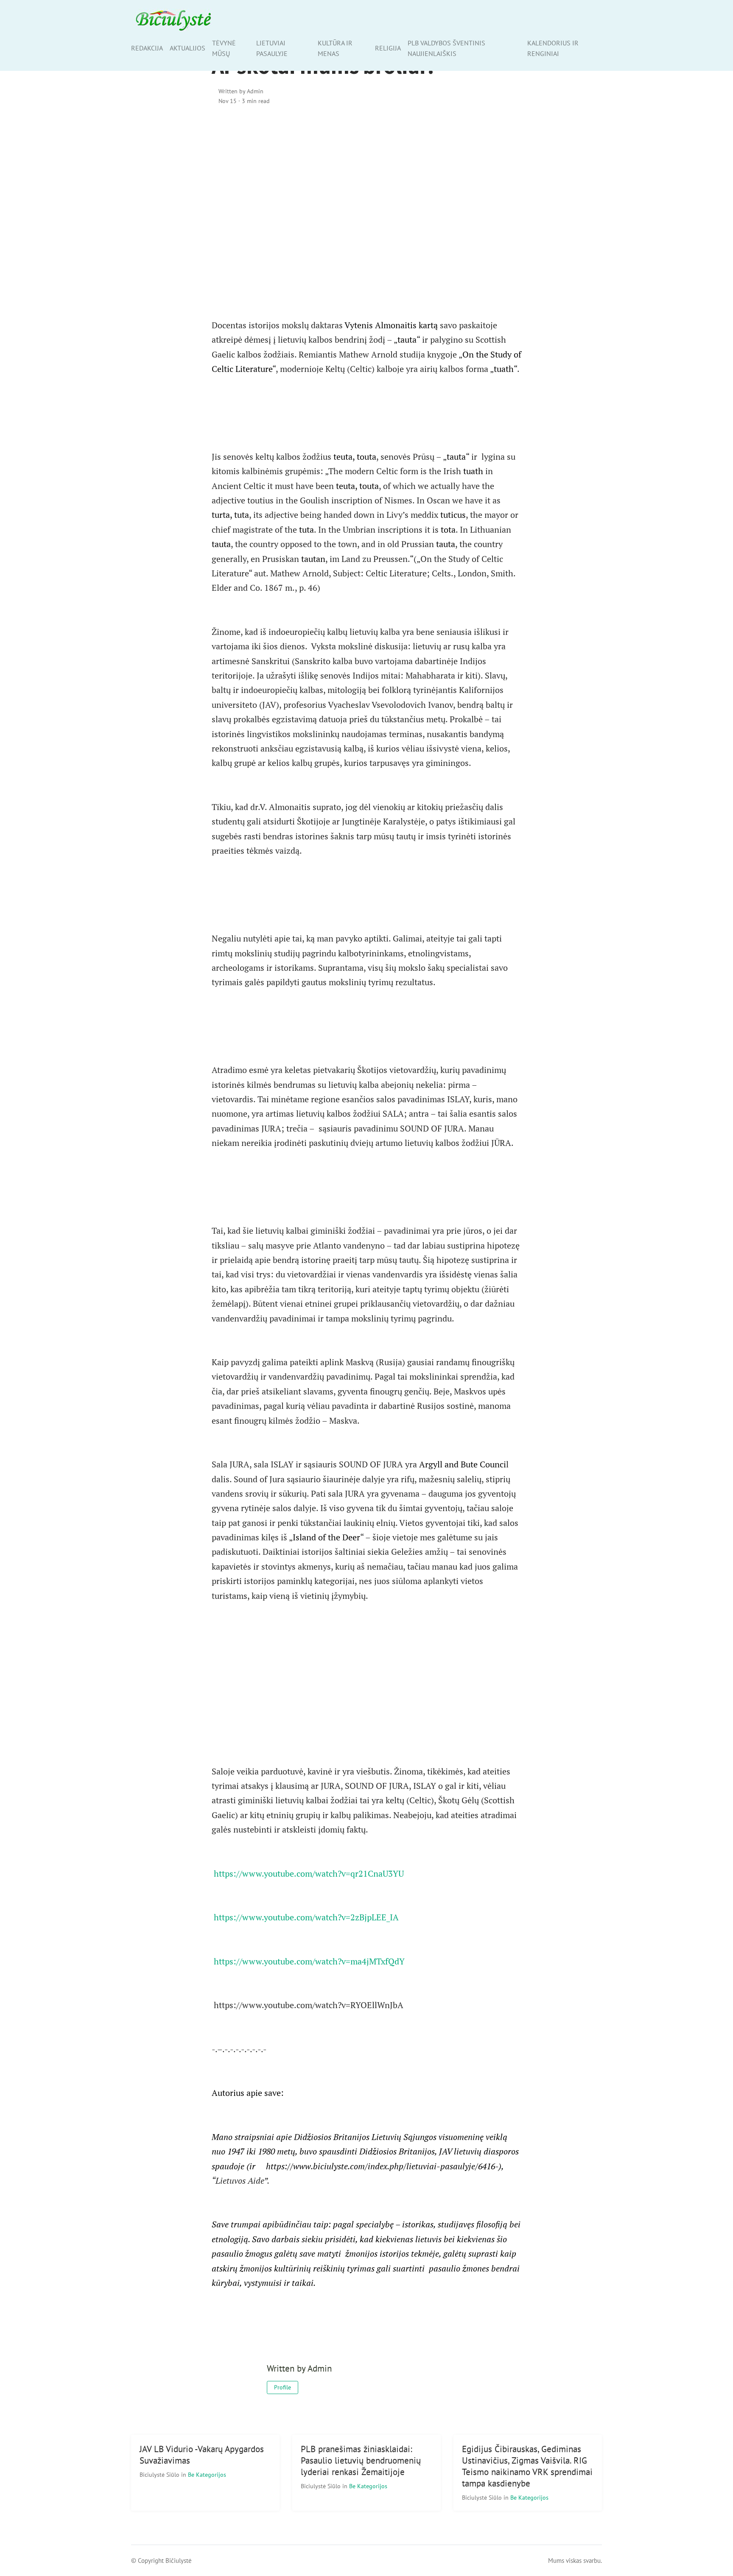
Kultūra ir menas (335, 48)
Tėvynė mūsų (224, 48)
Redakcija (147, 48)
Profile (283, 2387)
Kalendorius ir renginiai (553, 48)
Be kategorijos (207, 2474)
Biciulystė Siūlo (160, 2474)
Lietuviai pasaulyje (272, 48)
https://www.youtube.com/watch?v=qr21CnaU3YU (309, 1873)
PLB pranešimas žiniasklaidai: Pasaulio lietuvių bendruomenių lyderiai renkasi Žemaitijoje (361, 2460)
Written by (241, 91)
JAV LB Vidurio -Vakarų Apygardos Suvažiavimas (202, 2455)
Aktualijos (187, 48)
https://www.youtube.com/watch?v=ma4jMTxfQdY (309, 1961)
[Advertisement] (366, 185)
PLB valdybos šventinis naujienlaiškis (446, 48)
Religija (388, 48)
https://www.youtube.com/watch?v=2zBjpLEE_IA (306, 1917)
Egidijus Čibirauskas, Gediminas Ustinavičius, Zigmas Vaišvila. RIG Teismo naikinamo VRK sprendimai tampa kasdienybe (527, 2466)
